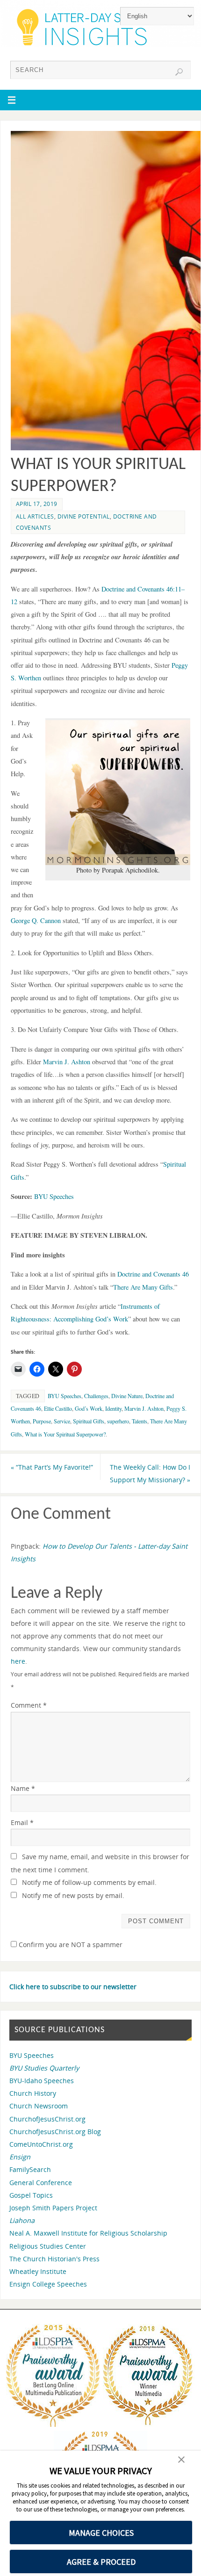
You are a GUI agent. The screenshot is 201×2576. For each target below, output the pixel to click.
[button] (181, 2461)
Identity (113, 1408)
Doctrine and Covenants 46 (153, 1274)
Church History (33, 2093)
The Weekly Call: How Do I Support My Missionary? (150, 1473)
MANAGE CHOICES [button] (101, 2533)
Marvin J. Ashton (144, 1408)
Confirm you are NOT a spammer (70, 1945)
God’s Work (89, 1408)
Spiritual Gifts (89, 1421)
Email (22, 1822)
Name (23, 1788)
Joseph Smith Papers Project (53, 2208)
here (18, 1661)
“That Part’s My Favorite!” (52, 1467)
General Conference (41, 2183)
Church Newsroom (39, 2106)
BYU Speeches (54, 1196)
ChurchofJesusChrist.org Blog (55, 2132)
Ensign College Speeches (48, 2284)
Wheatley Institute (38, 2271)
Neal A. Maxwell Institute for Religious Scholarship (88, 2233)
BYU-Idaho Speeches (42, 2081)
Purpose (42, 1421)
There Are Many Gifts (143, 1287)
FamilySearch (30, 2169)
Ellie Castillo (58, 1408)
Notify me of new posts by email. (73, 1895)
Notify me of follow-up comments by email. (89, 1882)
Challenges (96, 1396)
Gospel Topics (31, 2195)
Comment (29, 1705)
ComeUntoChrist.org (41, 2144)
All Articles (35, 516)
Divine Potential (84, 516)
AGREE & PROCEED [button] (101, 2562)
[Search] (179, 72)
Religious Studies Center (48, 2246)
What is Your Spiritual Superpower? (65, 1434)
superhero (118, 1421)
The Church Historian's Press (54, 2259)
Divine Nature (127, 1396)
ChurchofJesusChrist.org (47, 2119)
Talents (140, 1421)
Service (62, 1421)
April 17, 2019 (37, 504)
